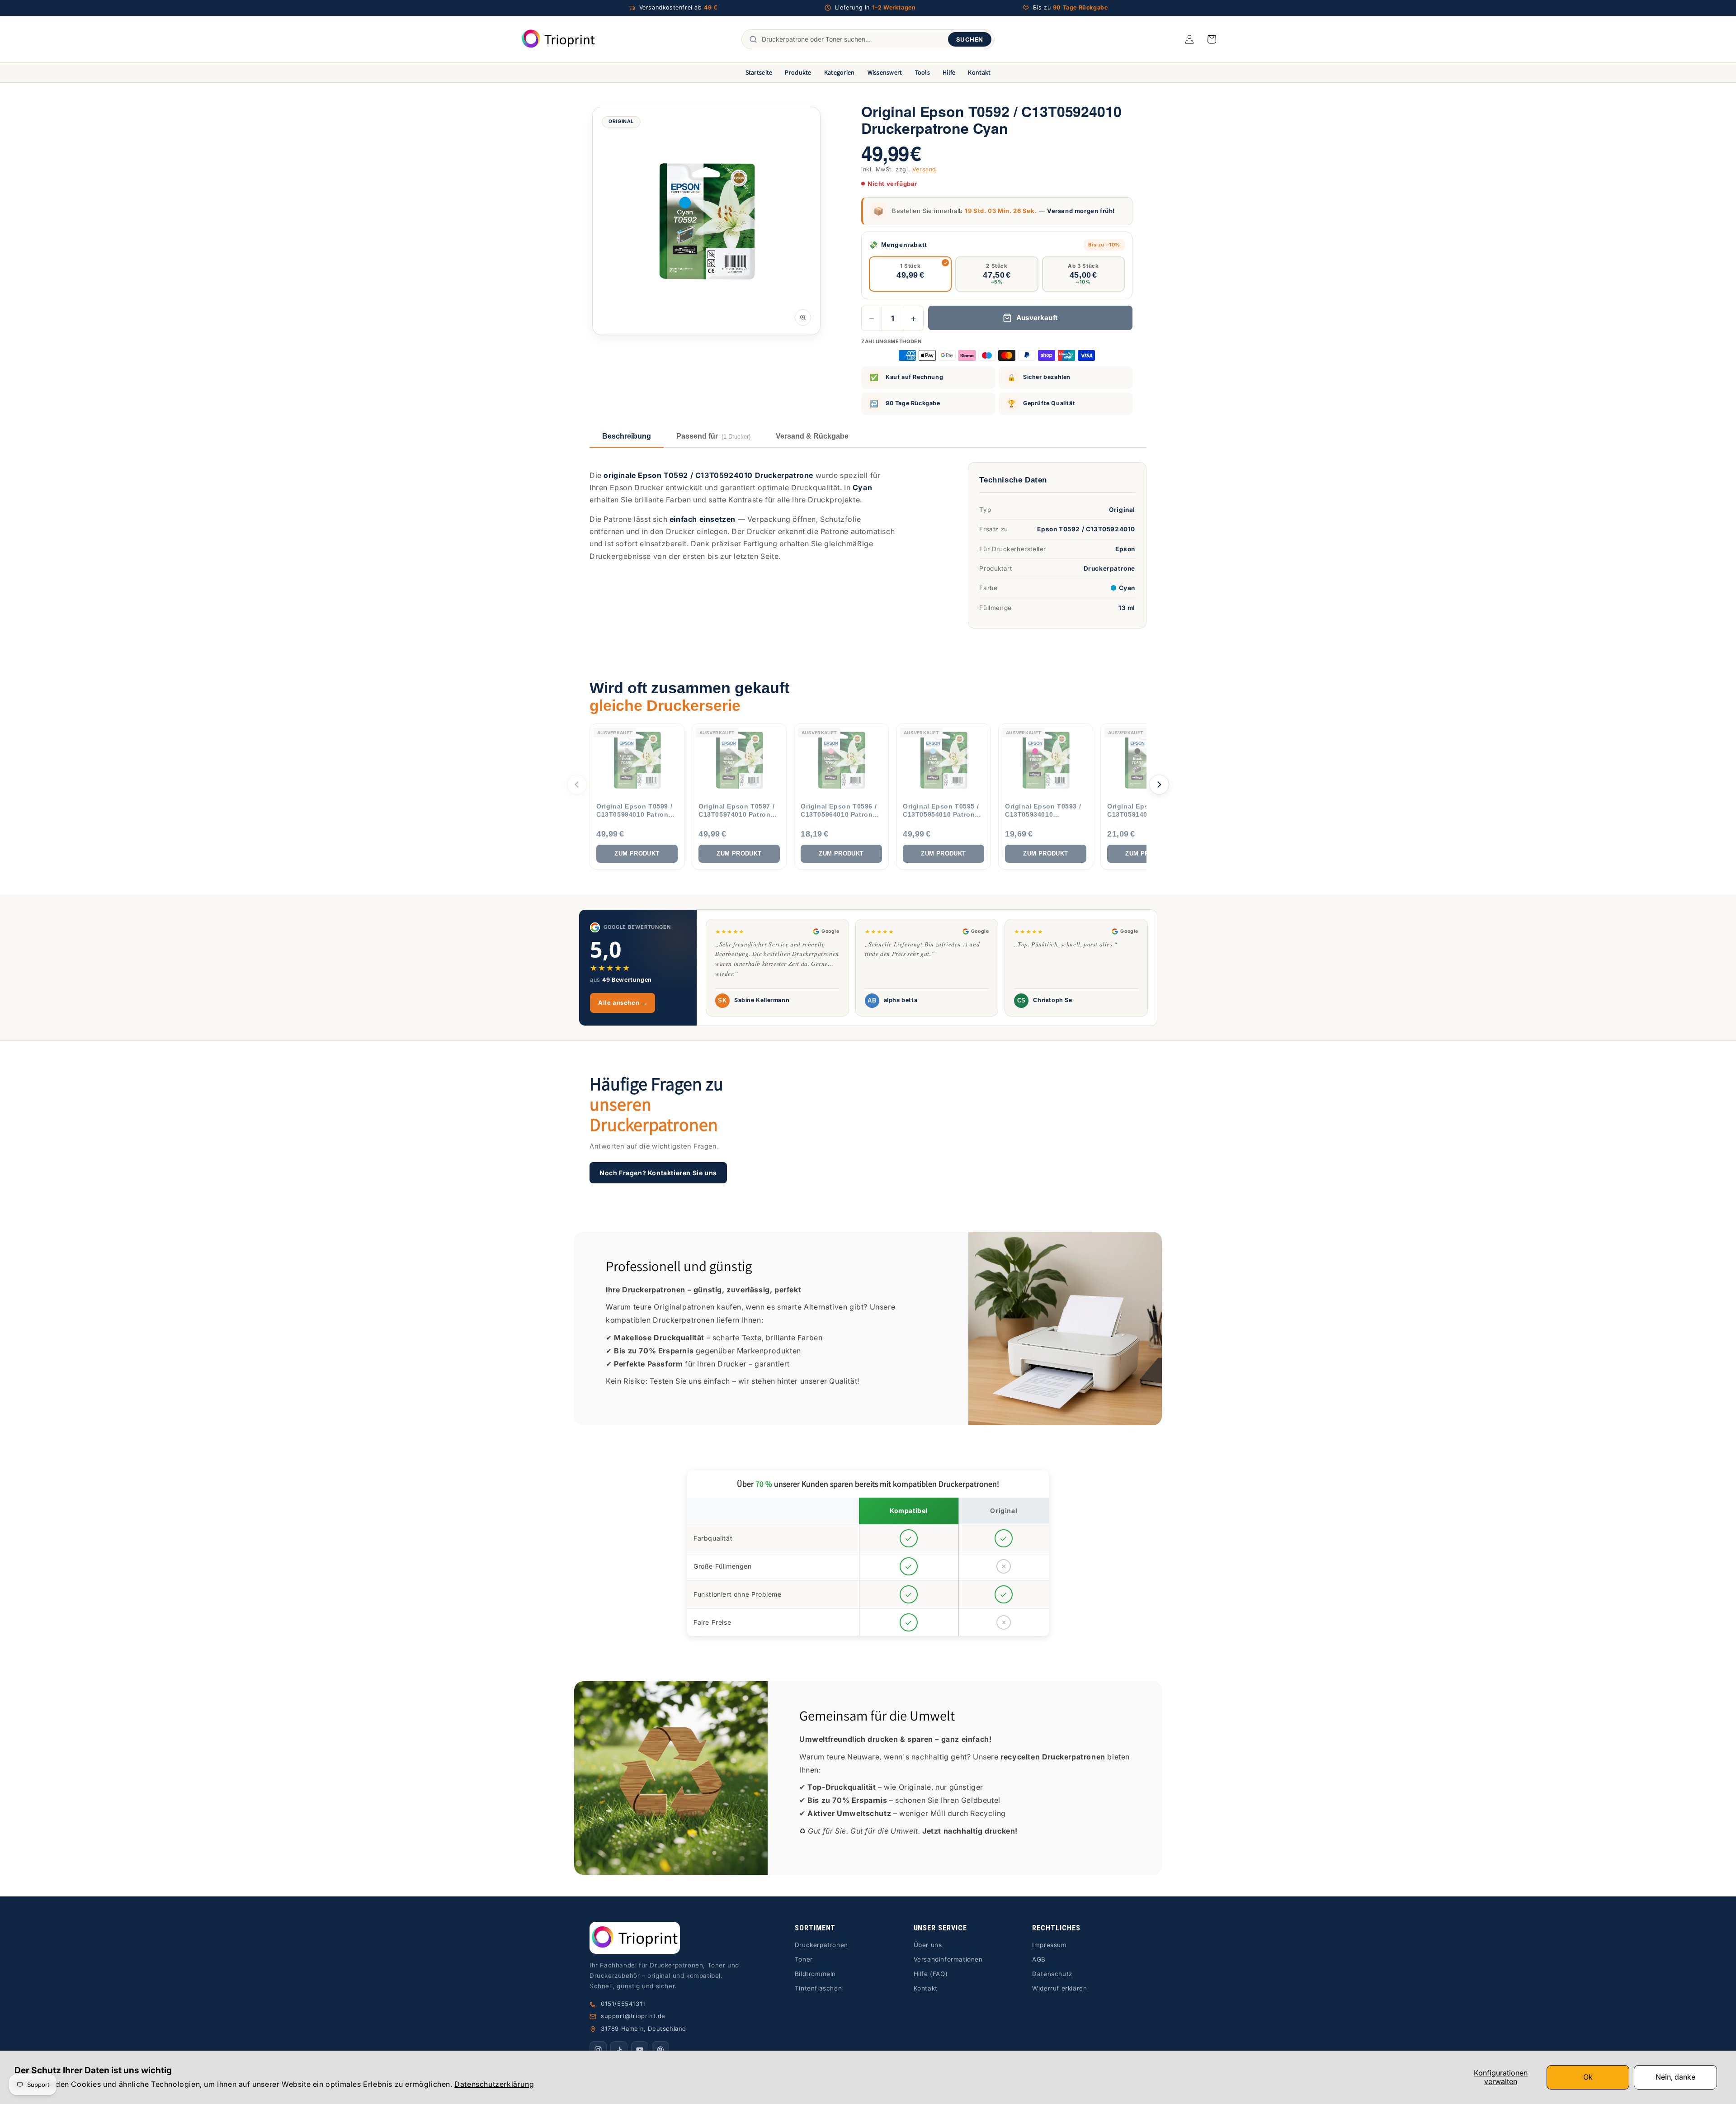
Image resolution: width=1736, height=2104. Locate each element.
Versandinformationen (948, 1959)
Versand (924, 169)
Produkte (798, 72)
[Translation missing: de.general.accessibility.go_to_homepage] (559, 39)
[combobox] (853, 39)
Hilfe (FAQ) (931, 1974)
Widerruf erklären (1059, 1988)
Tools (922, 72)
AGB (1039, 1959)
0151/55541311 (623, 2004)
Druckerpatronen (821, 1945)
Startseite (759, 72)
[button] (1212, 39)
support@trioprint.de (633, 2016)
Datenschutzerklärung (494, 2084)
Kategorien (840, 72)
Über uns (928, 1945)
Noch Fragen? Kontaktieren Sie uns (658, 1172)
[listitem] (637, 797)
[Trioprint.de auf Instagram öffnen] (598, 2050)
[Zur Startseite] (670, 1938)
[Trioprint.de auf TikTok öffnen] (619, 2050)
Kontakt (979, 72)
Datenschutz (1052, 1974)
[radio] (910, 274)
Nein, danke (1675, 2077)
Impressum (1049, 1945)
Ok (1588, 2077)
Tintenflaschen (818, 1988)
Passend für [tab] (713, 436)
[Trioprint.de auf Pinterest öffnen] (660, 2050)
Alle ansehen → (623, 1002)
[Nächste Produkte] (1159, 785)
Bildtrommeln (815, 1974)
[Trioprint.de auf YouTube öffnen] (640, 2050)
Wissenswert (885, 72)
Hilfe (949, 72)
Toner (804, 1959)
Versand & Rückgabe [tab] (812, 436)
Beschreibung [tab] (627, 436)
